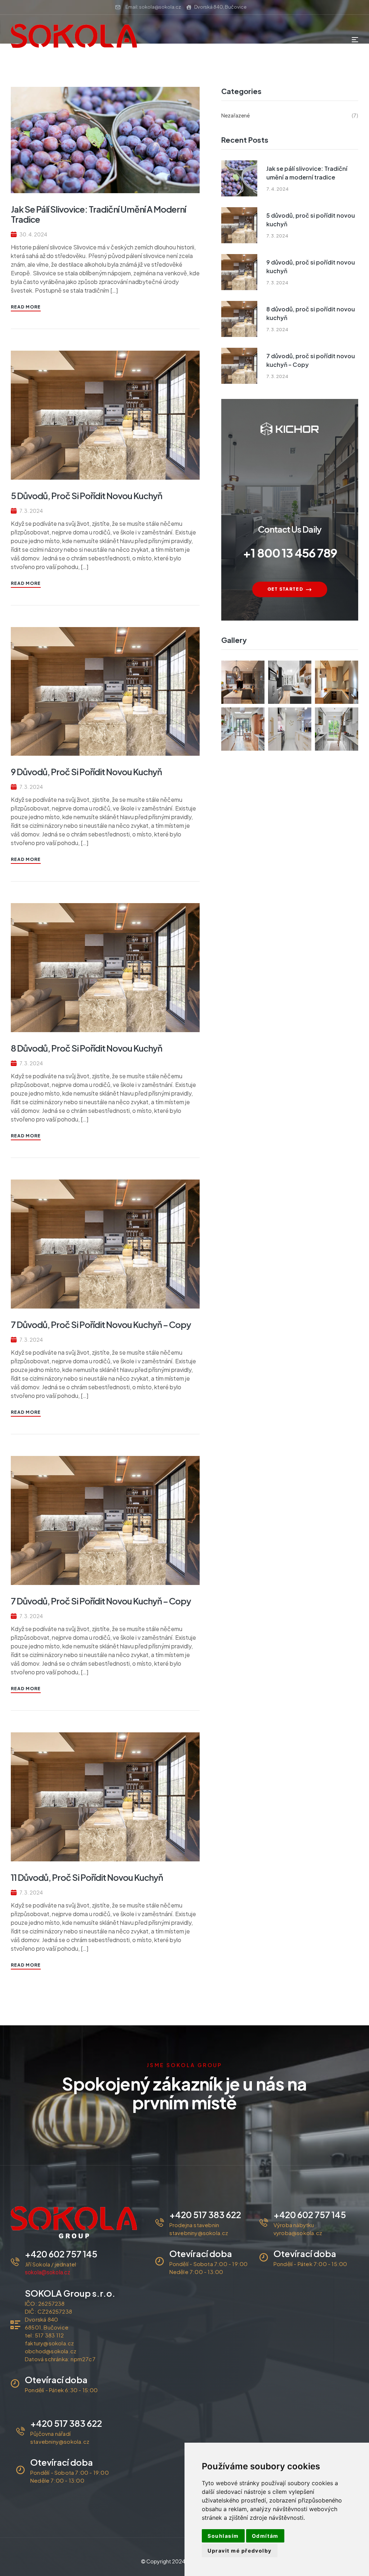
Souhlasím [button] (223, 2536)
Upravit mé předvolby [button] (240, 2551)
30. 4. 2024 (33, 234)
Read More (26, 307)
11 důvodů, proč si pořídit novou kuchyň (87, 1877)
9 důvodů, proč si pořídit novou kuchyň (86, 772)
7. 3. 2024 (31, 511)
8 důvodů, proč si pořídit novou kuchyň (86, 1048)
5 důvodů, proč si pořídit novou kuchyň (86, 496)
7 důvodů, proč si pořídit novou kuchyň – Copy (101, 1324)
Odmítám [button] (265, 2536)
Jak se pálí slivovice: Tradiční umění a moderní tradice (98, 214)
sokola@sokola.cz (48, 2272)
